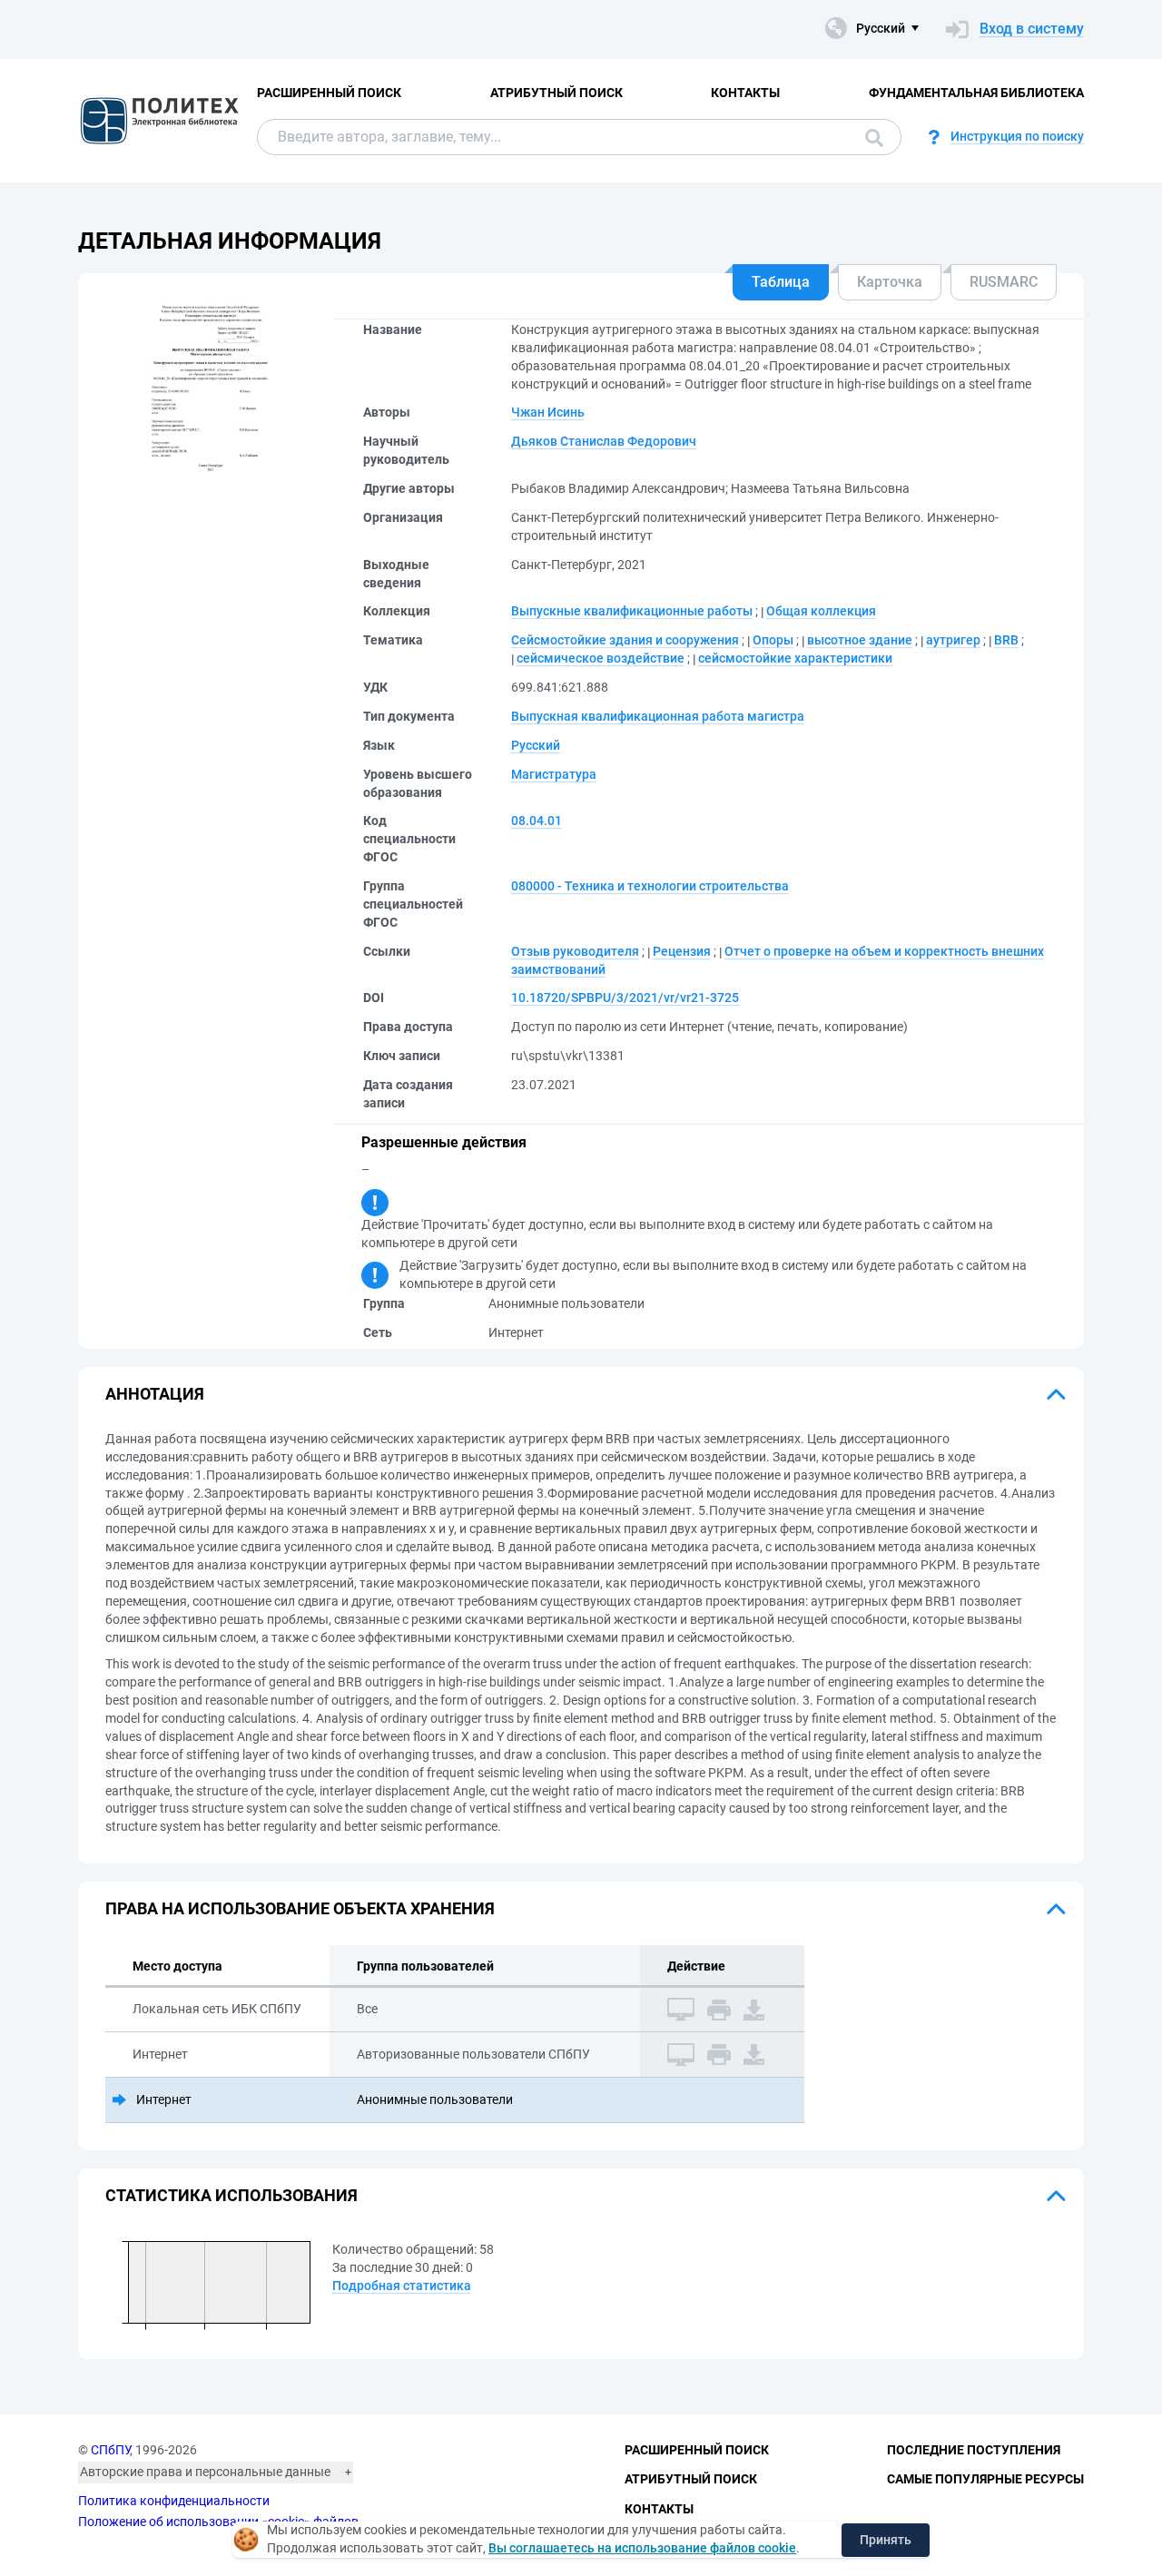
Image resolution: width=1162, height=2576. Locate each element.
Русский (536, 745)
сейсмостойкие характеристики (795, 658)
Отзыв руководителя (575, 951)
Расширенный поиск (329, 93)
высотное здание (860, 640)
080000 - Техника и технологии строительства (650, 886)
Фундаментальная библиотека (976, 93)
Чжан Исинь (548, 412)
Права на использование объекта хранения (300, 1908)
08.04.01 (537, 821)
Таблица (781, 282)
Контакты (745, 93)
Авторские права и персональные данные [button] (205, 2472)
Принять (886, 2540)
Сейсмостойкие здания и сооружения (625, 640)
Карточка (890, 282)
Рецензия (682, 951)
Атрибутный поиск (556, 93)
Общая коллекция (821, 611)
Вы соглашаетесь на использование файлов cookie (642, 2548)
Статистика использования (231, 2195)
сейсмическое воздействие (601, 658)
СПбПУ (110, 2450)
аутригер (953, 640)
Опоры (773, 640)
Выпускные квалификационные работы (632, 611)
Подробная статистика (402, 2286)
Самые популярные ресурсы (985, 2479)
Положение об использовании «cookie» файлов (218, 2522)
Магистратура (554, 774)
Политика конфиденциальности (174, 2501)
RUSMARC (1004, 282)
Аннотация (155, 1394)
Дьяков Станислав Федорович (604, 441)
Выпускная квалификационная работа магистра (658, 716)
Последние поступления (974, 2450)
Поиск (870, 137)
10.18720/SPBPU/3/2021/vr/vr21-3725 (625, 998)
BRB (1006, 640)
